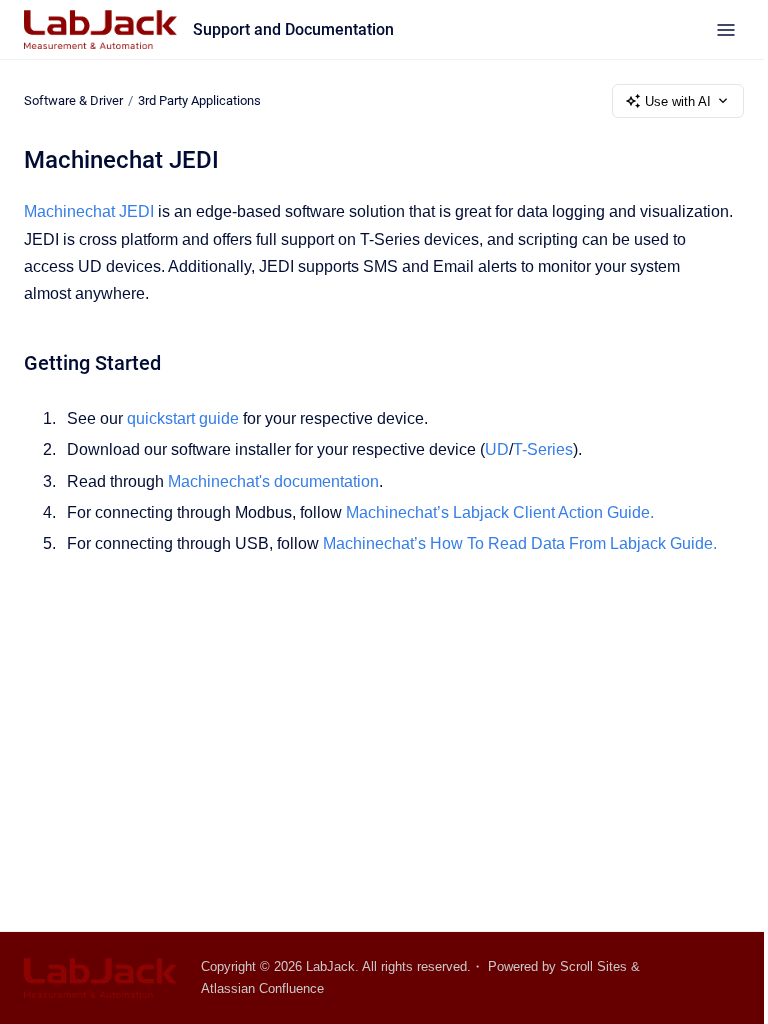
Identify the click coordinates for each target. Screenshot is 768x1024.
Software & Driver (73, 100)
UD (497, 449)
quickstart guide (183, 418)
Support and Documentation (293, 29)
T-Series (543, 449)
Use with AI (678, 101)
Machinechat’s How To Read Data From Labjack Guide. (520, 543)
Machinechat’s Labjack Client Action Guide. (500, 512)
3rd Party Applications (199, 100)
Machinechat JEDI (89, 211)
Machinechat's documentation (273, 481)
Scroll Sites (593, 966)
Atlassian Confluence (262, 988)
